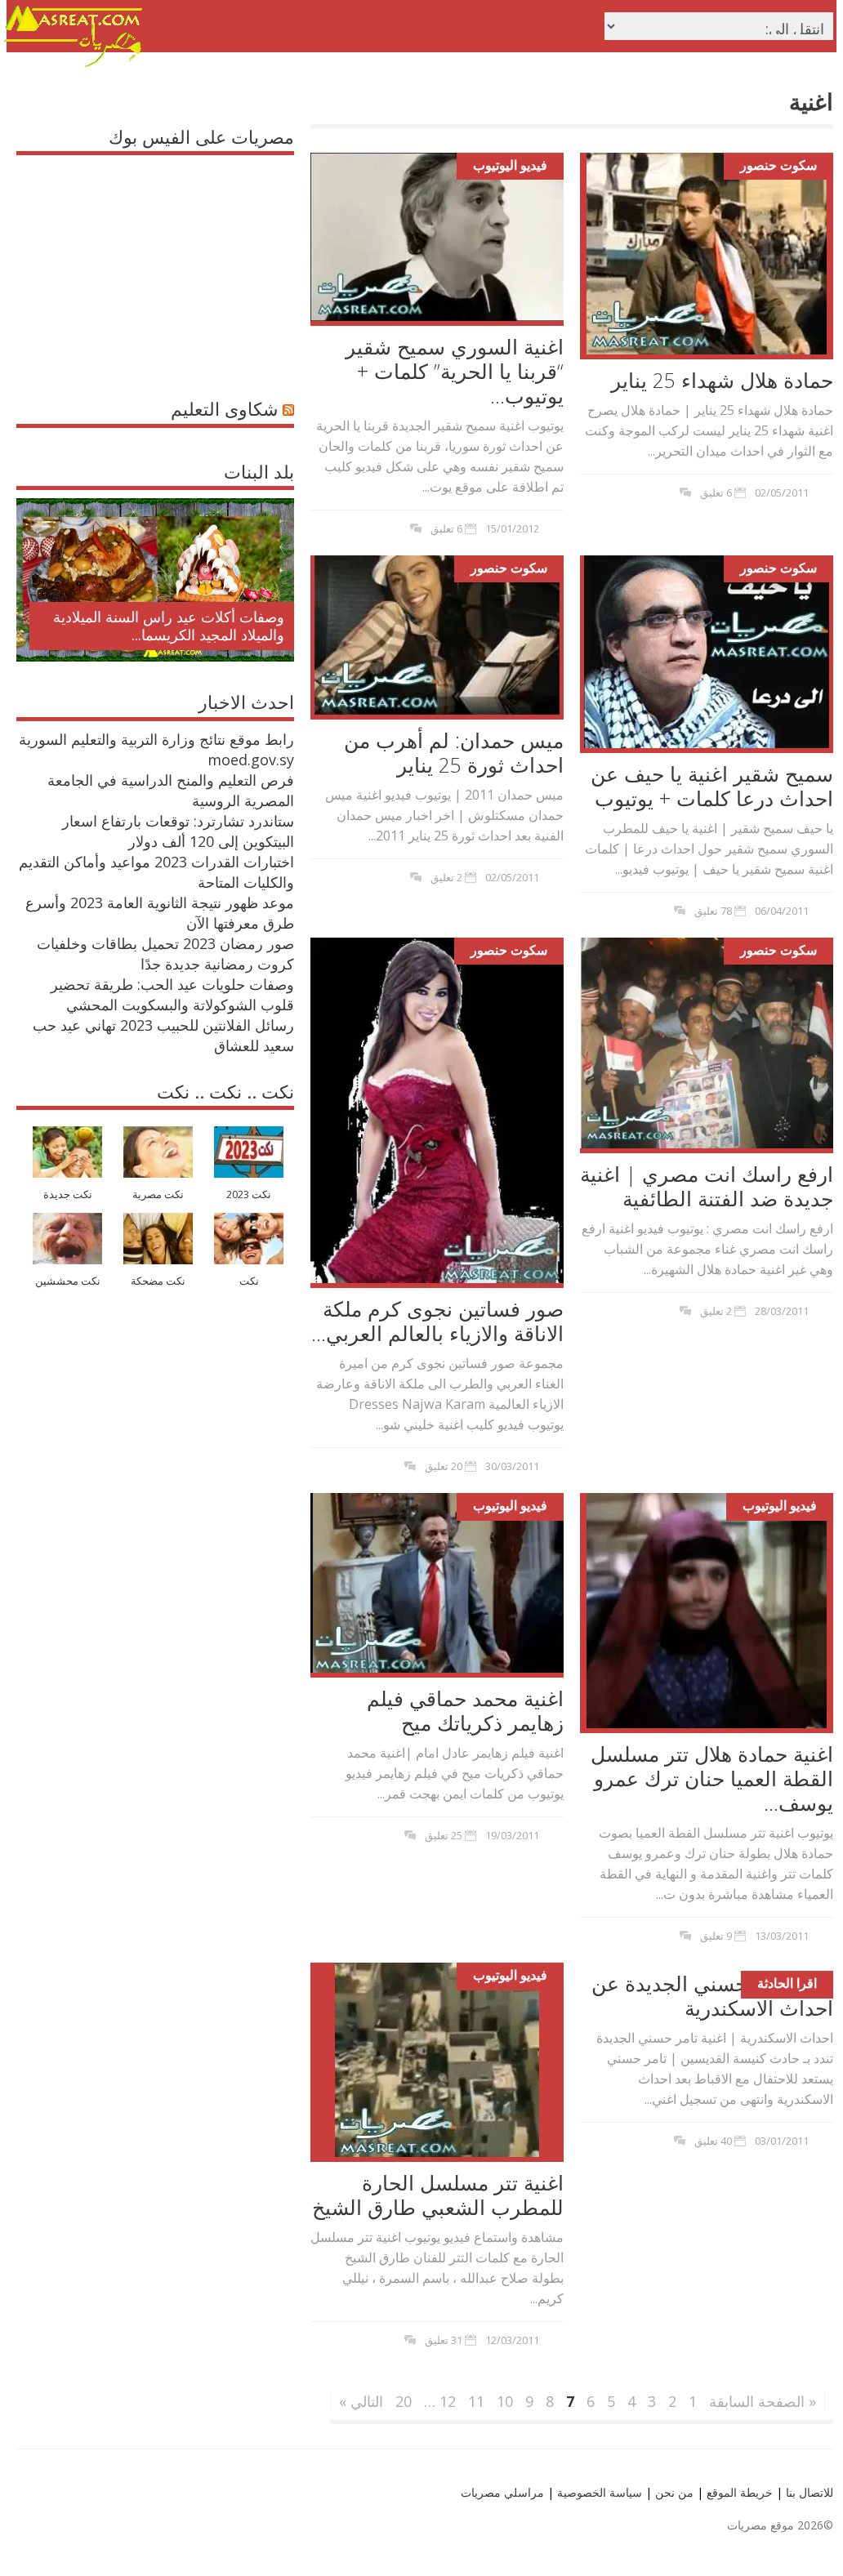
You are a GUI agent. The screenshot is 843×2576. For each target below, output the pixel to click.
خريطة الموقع (738, 2492)
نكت (249, 1281)
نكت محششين (68, 1281)
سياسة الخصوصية (598, 2492)
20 (404, 2401)
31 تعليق (444, 2340)
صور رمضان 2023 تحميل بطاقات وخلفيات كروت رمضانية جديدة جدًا (165, 954)
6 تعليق (446, 528)
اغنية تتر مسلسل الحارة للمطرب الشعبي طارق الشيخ (438, 2195)
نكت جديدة (68, 1194)
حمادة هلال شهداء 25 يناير (722, 380)
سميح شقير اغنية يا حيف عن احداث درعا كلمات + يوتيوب (712, 786)
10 (505, 2401)
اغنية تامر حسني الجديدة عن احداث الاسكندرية (712, 1995)
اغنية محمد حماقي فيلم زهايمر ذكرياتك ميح (465, 1710)
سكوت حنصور (778, 165)
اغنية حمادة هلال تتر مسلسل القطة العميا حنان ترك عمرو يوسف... (712, 1778)
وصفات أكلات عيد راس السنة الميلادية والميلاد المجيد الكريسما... (169, 626)
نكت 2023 (249, 1194)
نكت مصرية (158, 1194)
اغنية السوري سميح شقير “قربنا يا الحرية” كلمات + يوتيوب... (455, 371)
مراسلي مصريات (502, 2492)
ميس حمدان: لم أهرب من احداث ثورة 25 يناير (454, 752)
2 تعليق (446, 877)
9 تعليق (716, 1936)
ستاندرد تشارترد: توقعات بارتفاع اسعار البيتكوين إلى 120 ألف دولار (178, 831)
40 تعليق (713, 2141)
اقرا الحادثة (787, 1983)
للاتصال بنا (810, 2492)
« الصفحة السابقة (763, 2401)
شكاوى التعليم (224, 408)
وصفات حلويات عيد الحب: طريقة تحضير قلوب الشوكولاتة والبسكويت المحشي (172, 994)
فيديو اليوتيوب (510, 165)
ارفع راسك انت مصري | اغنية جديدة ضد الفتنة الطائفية (707, 1186)
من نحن (673, 2492)
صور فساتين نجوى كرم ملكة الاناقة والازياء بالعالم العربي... (437, 1321)
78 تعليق (713, 911)
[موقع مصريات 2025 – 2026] (74, 64)
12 (448, 2401)
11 (476, 2401)
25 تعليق (444, 1835)
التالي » (361, 2401)
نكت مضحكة (158, 1281)
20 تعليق (444, 1466)
